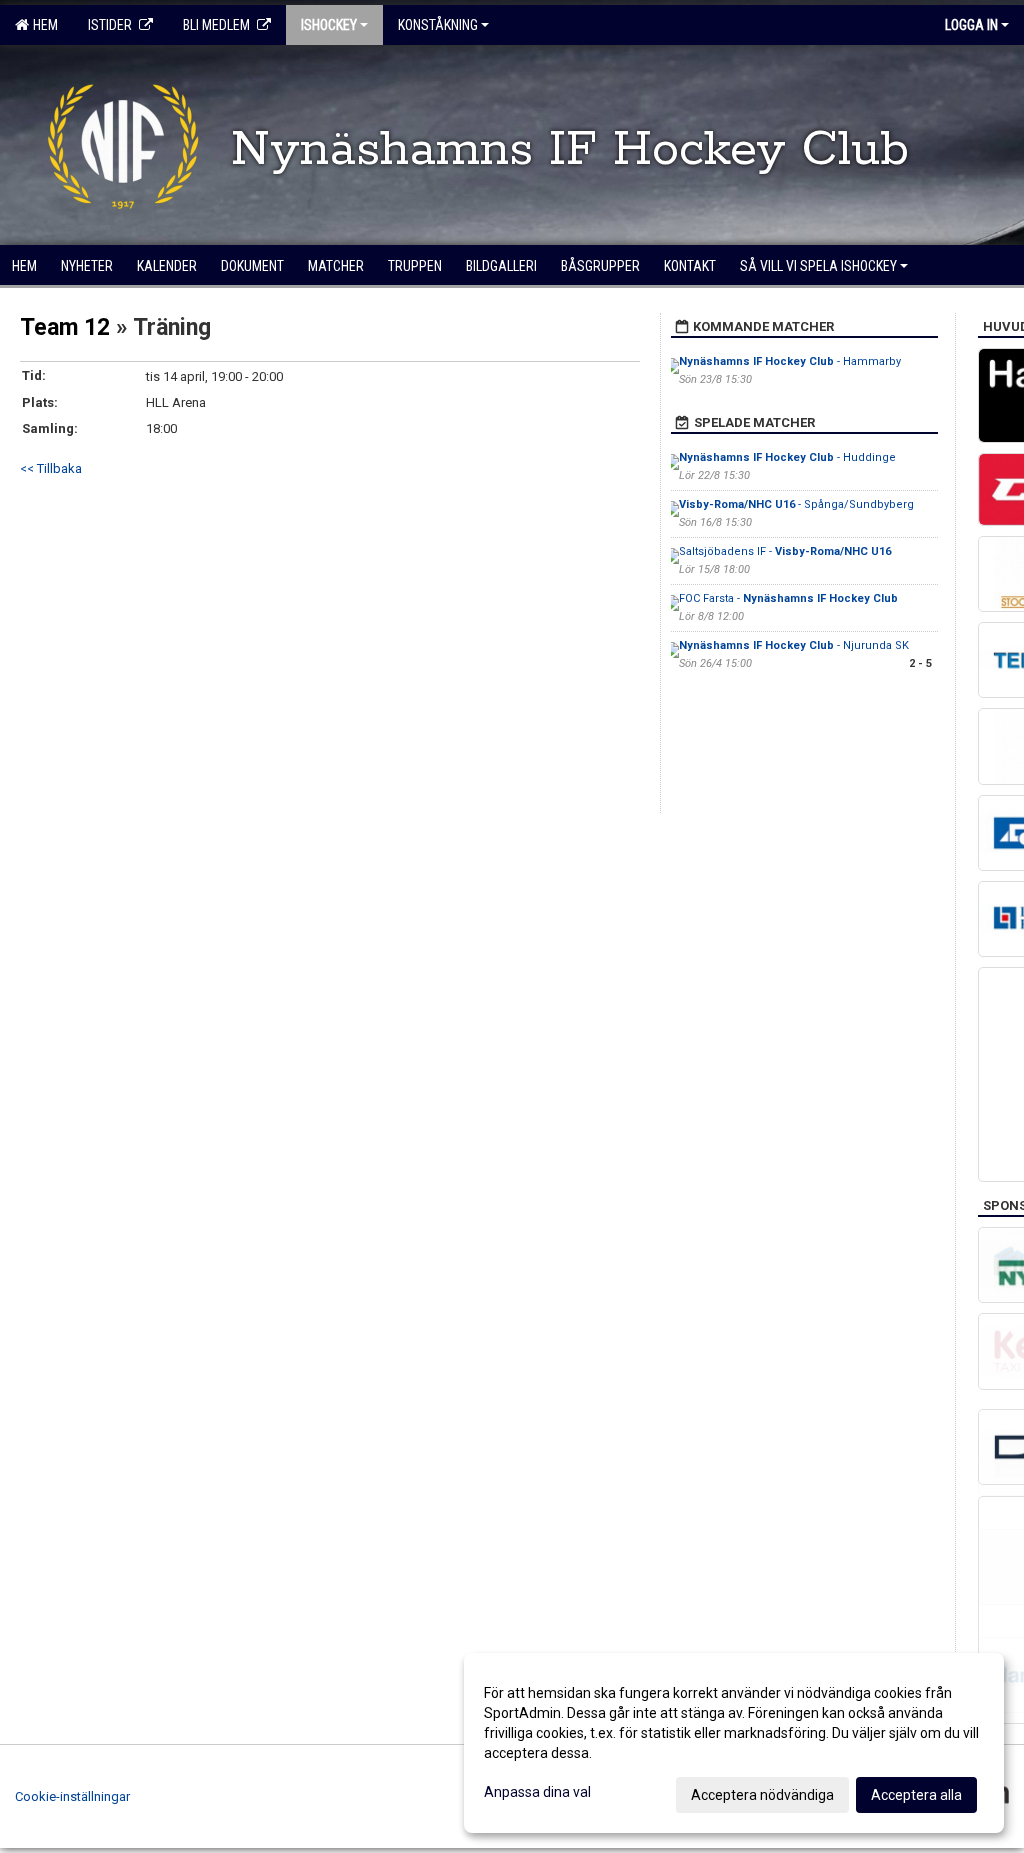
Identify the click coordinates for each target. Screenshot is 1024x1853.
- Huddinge (787, 457)
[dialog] (734, 1743)
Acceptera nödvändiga (762, 1795)
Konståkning (438, 25)
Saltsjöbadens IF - (785, 551)
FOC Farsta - (788, 598)
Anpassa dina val (537, 1792)
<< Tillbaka (51, 468)
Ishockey (329, 25)
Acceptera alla (916, 1795)
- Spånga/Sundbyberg (796, 504)
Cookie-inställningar (72, 1796)
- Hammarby (790, 361)
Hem (42, 25)
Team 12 (65, 327)
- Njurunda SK (794, 645)
